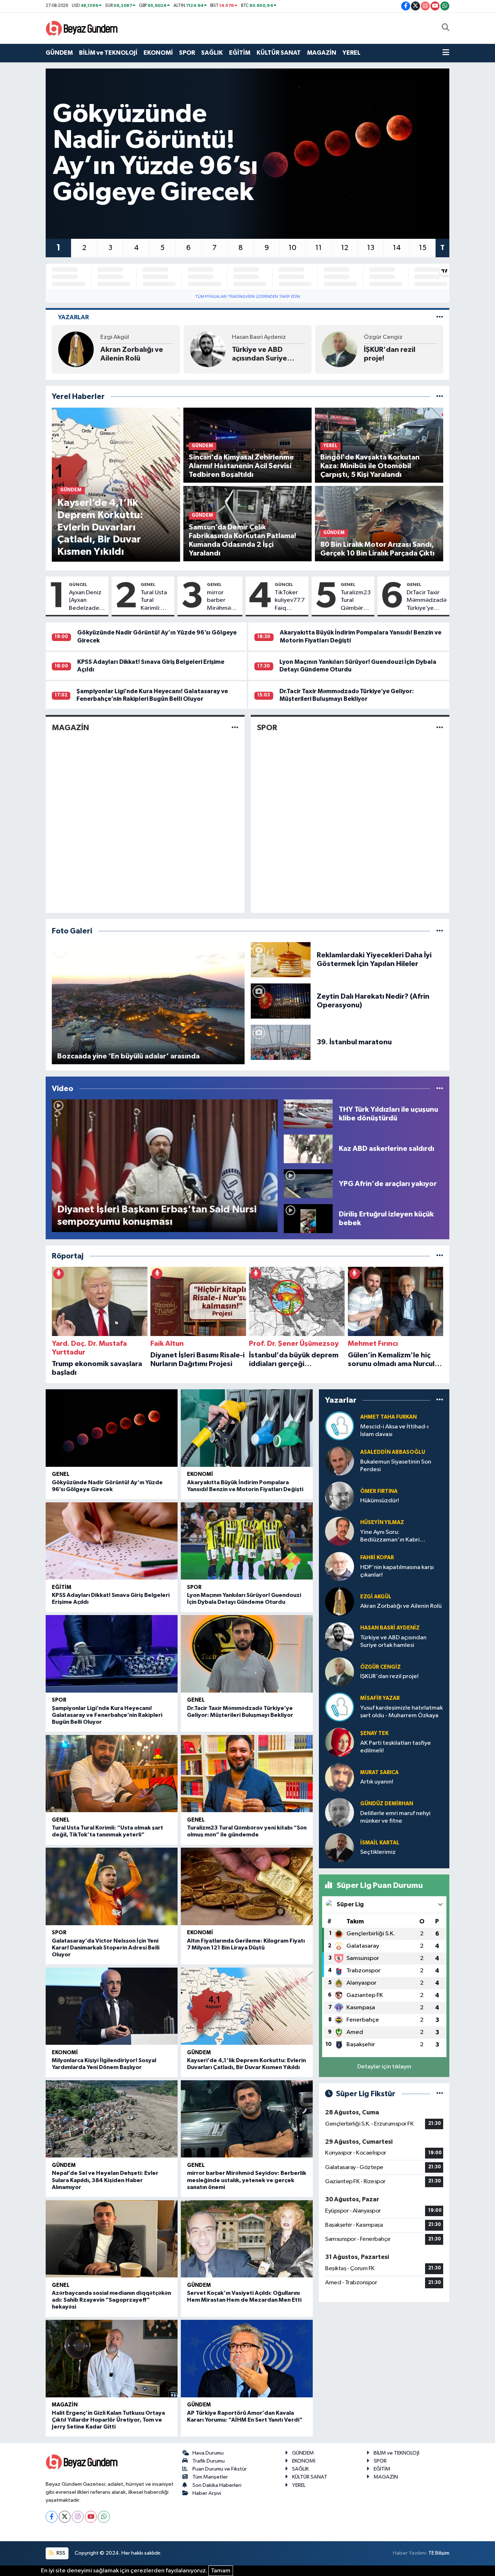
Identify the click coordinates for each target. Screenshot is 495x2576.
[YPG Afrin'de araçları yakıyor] (308, 1184)
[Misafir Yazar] (340, 349)
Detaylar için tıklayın (384, 2067)
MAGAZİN (322, 53)
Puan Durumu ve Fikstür (220, 2469)
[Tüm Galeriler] (440, 931)
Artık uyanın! (377, 1782)
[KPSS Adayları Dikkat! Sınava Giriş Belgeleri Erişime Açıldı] (112, 1541)
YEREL (352, 53)
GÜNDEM (59, 53)
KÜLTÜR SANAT (279, 53)
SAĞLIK (212, 53)
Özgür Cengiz (251, 337)
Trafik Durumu (209, 2461)
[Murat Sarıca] (340, 1777)
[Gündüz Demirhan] (340, 1812)
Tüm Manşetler (210, 2477)
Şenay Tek (374, 1733)
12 (345, 248)
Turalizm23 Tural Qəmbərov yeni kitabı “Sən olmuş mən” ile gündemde (356, 601)
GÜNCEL (78, 584)
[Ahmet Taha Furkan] (340, 1426)
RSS (60, 2553)
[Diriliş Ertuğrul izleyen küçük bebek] (308, 1218)
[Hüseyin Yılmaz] (340, 1531)
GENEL (148, 584)
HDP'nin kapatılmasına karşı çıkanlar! (397, 1571)
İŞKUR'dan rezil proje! (258, 354)
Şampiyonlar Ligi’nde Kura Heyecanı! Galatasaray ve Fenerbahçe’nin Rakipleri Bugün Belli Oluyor (107, 1715)
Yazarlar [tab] (73, 317)
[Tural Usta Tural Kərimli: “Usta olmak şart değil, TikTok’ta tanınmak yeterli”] (112, 1774)
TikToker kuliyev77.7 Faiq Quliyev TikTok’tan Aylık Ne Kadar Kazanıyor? (290, 601)
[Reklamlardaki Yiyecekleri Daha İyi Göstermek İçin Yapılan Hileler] (281, 959)
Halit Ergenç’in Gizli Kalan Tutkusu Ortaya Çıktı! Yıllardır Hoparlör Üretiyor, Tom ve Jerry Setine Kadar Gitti (108, 2420)
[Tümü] (440, 397)
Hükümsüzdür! (380, 1501)
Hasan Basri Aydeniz (127, 337)
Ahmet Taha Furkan (388, 1417)
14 (397, 248)
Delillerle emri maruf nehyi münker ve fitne (395, 1817)
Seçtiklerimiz (378, 1852)
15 (423, 248)
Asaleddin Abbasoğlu (393, 1452)
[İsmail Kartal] (340, 1847)
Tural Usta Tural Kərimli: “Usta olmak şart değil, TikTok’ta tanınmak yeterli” (155, 601)
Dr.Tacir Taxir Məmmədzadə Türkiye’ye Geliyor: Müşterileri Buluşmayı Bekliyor (427, 601)
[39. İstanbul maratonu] (281, 1042)
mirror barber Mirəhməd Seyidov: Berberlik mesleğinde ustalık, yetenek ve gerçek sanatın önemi (223, 601)
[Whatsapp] (104, 2517)
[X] (65, 2517)
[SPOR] (440, 728)
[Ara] (446, 28)
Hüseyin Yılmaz (382, 1522)
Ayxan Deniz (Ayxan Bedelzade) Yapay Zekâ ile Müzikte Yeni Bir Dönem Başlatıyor (85, 601)
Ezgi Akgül (376, 1597)
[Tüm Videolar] (440, 1089)
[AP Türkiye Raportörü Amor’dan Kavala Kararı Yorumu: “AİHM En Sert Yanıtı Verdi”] (247, 2359)
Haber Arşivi (207, 2493)
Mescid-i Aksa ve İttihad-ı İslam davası (394, 1431)
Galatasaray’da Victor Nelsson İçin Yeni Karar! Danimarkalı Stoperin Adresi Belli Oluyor (106, 1948)
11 (319, 248)
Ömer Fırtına (379, 1491)
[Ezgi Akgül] (340, 1601)
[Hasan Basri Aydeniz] (76, 349)
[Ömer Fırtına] (340, 1496)
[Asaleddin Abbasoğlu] (340, 1461)
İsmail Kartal (380, 1843)
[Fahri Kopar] (340, 1566)
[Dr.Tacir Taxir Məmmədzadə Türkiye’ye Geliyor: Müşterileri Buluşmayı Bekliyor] (247, 1654)
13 (371, 248)
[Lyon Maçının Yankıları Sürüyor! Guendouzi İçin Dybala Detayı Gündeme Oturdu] (247, 1541)
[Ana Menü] (446, 53)
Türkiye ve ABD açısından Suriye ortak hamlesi (128, 354)
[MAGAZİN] (235, 728)
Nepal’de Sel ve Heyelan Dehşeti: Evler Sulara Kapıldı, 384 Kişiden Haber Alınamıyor (105, 2180)
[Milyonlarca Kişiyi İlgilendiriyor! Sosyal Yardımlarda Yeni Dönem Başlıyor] (112, 2006)
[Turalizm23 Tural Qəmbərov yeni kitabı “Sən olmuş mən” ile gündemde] (247, 1774)
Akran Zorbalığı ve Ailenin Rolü (401, 1606)
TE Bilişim (439, 2553)
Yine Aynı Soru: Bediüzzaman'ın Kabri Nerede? (390, 1537)
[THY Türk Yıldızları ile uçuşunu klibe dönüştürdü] (308, 1114)
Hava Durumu (208, 2453)
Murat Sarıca (379, 1772)
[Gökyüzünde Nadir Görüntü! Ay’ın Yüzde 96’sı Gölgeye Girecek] (112, 1428)
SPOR (187, 53)
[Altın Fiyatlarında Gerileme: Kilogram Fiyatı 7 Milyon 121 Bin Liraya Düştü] (247, 1886)
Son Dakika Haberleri (217, 2485)
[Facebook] (52, 2517)
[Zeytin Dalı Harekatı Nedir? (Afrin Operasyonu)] (281, 1001)
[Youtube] (91, 2517)
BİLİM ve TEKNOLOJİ (108, 53)
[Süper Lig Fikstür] (440, 2094)
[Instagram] (78, 2517)
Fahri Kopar (377, 1558)
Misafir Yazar (381, 337)
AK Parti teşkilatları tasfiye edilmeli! (396, 1747)
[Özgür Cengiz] (208, 349)
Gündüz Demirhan (387, 1804)
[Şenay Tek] (340, 1742)
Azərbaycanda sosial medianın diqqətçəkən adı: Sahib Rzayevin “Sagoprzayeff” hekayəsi (111, 2300)
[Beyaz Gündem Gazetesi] (82, 28)
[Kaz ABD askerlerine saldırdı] (308, 1148)
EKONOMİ (158, 53)
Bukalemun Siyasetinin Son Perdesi (396, 1466)
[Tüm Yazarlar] (440, 317)
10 (292, 248)
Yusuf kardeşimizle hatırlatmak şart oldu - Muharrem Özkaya (400, 354)
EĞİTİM (240, 53)
